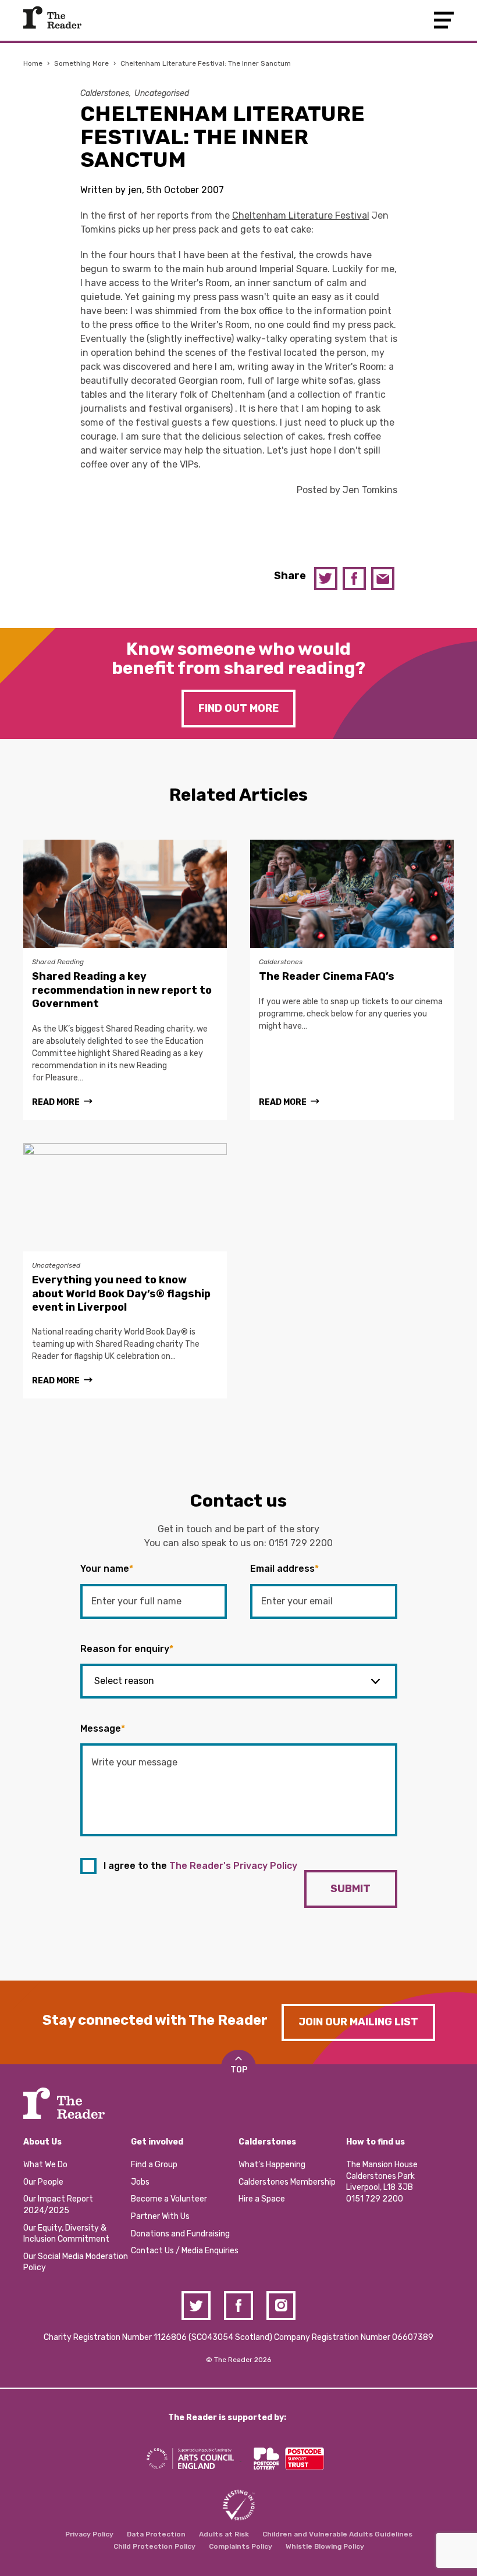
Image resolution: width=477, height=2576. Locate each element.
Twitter (326, 579)
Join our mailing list (358, 2022)
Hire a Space (262, 2199)
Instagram (281, 2306)
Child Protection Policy (154, 2546)
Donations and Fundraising (180, 2234)
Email (383, 579)
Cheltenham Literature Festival (301, 215)
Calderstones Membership (287, 2182)
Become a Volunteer (169, 2199)
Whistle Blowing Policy (325, 2546)
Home (33, 63)
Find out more (238, 708)
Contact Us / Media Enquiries (185, 2251)
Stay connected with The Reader (155, 2020)
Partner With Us (160, 2216)
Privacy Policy (89, 2534)
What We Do (45, 2165)
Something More (81, 63)
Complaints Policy (241, 2546)
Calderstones (105, 93)
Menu (444, 20)
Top (239, 2070)
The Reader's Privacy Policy (233, 1866)
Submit (350, 1889)
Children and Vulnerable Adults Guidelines (337, 2534)
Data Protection (156, 2534)
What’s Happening (272, 2165)
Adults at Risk (224, 2534)
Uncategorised (162, 93)
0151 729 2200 (301, 1543)
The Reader (52, 17)
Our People (43, 2182)
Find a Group (154, 2165)
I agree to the (200, 1866)
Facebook (354, 579)
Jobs (140, 2182)
